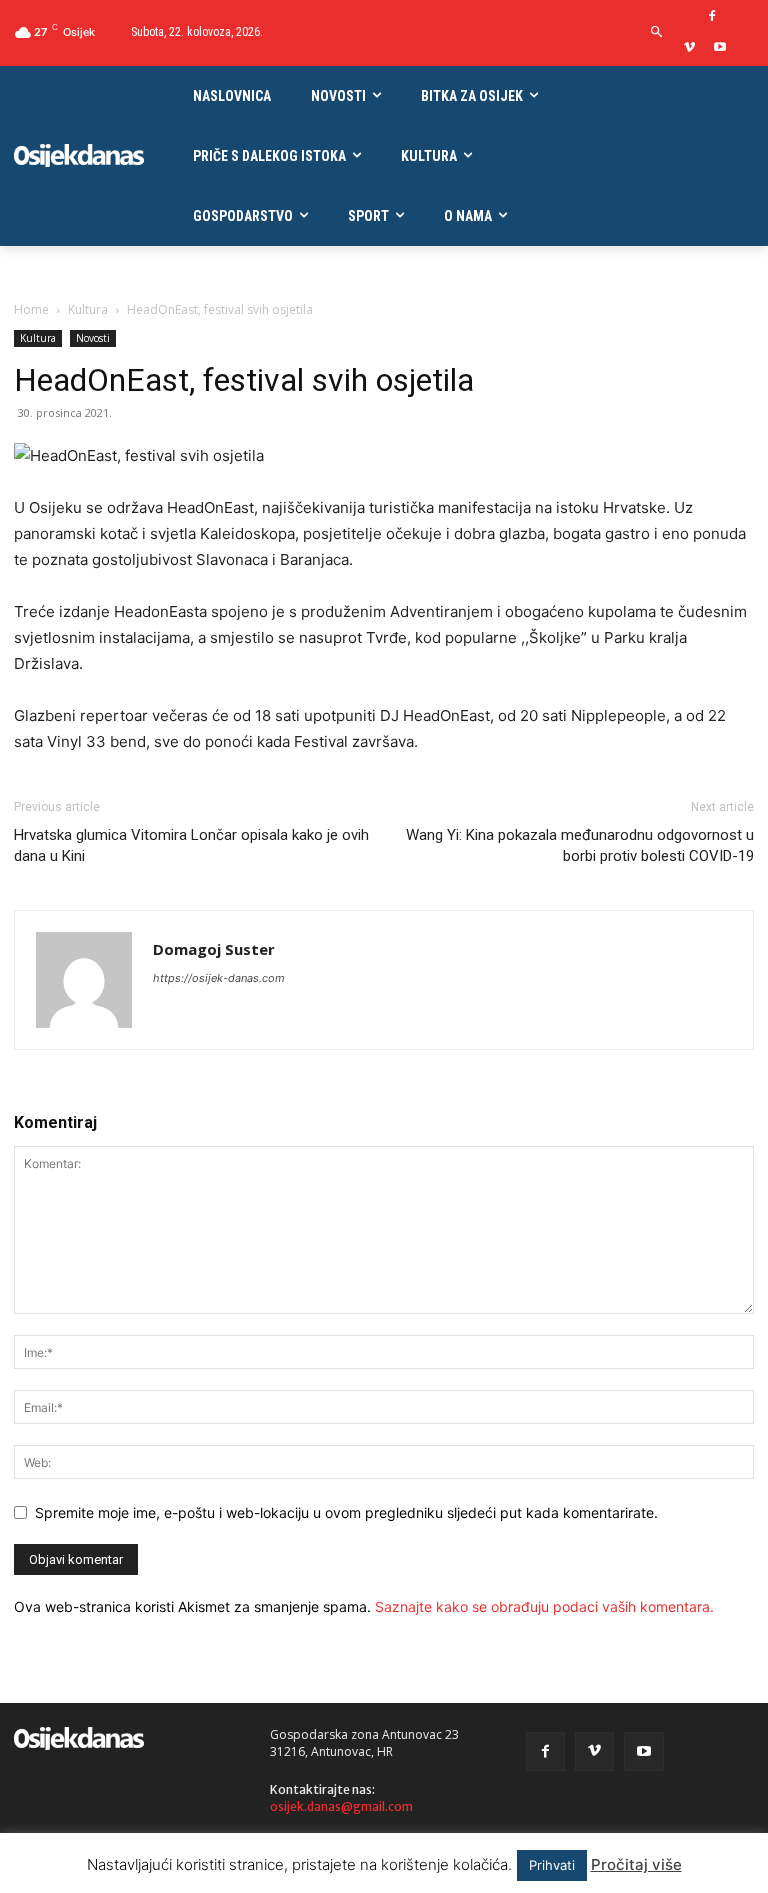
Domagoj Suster (214, 949)
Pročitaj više (636, 1864)
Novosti (93, 338)
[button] (656, 32)
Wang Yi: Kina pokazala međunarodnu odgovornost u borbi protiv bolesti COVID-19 (580, 845)
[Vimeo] (689, 48)
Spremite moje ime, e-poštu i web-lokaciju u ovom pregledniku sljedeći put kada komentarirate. (346, 1512)
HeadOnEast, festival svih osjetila (244, 380)
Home (31, 309)
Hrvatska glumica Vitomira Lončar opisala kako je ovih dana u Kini (191, 845)
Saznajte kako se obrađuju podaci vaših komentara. (544, 1606)
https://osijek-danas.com (219, 978)
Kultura (88, 309)
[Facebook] (712, 17)
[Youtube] (720, 48)
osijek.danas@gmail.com (341, 1806)
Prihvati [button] (552, 1865)
